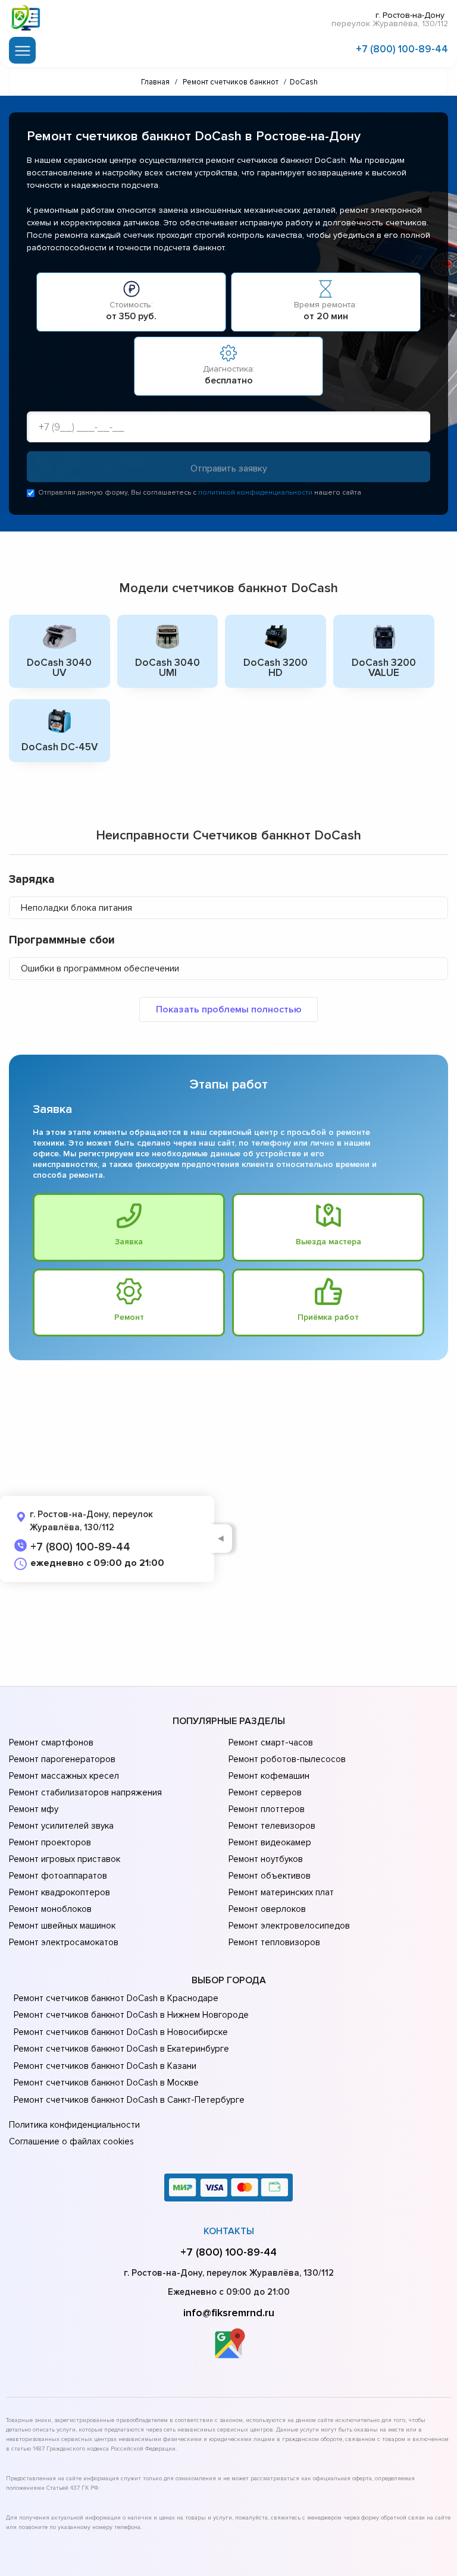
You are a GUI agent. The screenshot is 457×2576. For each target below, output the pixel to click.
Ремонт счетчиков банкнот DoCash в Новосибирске (121, 2032)
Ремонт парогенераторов (62, 1759)
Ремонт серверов (265, 1792)
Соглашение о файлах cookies (71, 2141)
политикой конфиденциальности (255, 493)
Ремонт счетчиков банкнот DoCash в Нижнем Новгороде (131, 2015)
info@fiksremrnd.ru (229, 2313)
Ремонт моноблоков (50, 1909)
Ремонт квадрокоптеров (60, 1892)
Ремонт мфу (34, 1809)
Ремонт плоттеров (267, 1809)
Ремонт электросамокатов (64, 1942)
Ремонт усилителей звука (61, 1826)
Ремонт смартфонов (51, 1743)
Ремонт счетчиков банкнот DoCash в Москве (106, 2083)
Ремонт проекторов (50, 1842)
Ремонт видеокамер (270, 1842)
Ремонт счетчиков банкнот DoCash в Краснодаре (116, 1998)
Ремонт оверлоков (267, 1909)
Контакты (229, 2231)
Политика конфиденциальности (74, 2125)
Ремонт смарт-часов (271, 1743)
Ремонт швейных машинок (62, 1926)
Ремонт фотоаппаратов (58, 1876)
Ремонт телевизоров (272, 1826)
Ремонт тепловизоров (274, 1942)
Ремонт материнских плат (281, 1892)
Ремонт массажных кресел (64, 1776)
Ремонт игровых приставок (65, 1859)
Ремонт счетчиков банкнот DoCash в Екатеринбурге (121, 2049)
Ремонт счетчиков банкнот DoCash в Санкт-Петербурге (129, 2100)
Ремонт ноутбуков (266, 1859)
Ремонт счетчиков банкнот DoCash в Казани (105, 2066)
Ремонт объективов (270, 1876)
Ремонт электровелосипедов (289, 1926)
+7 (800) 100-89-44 (402, 49)
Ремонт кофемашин (269, 1776)
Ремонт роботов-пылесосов (287, 1759)
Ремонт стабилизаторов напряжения (85, 1792)
